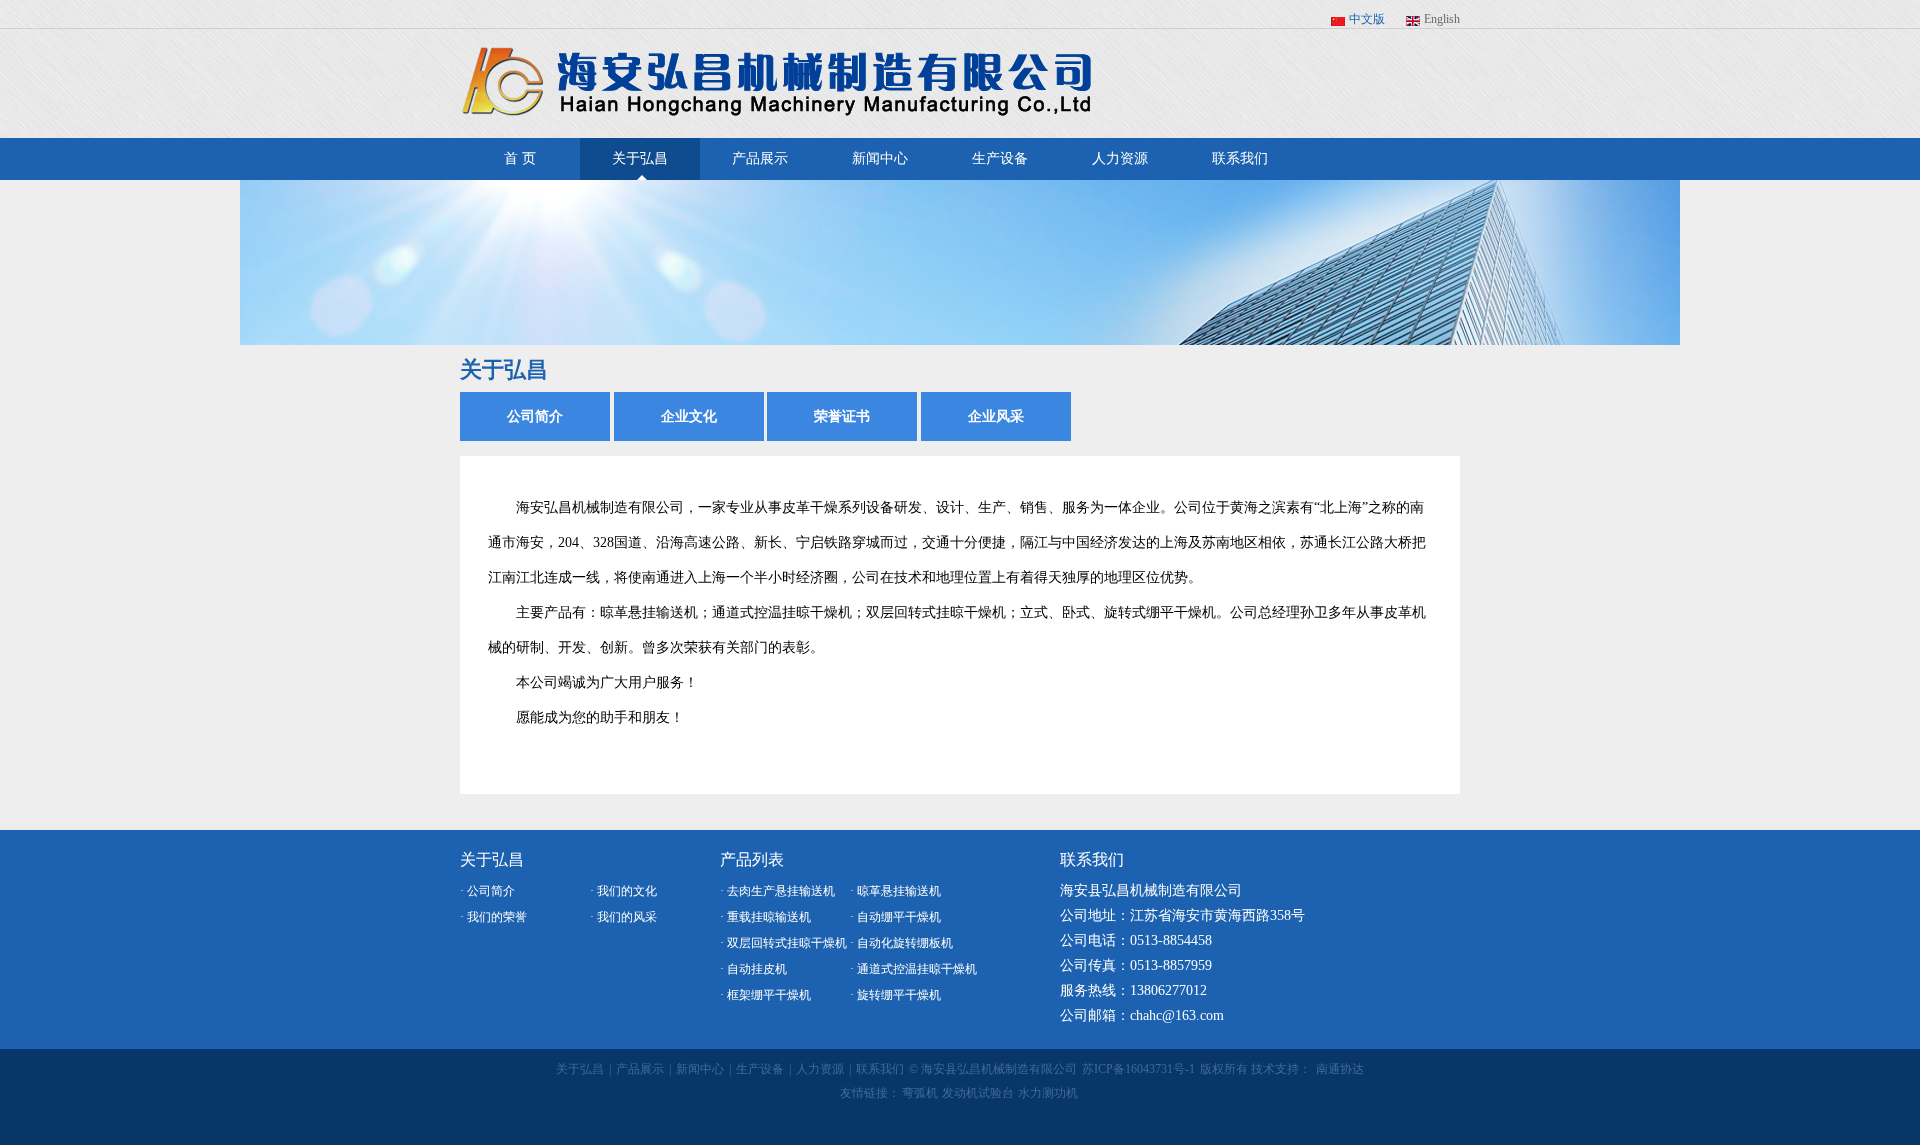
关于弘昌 (640, 158)
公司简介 (535, 416)
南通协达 (1340, 1069)
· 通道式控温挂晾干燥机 (913, 969)
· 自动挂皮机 (753, 969)
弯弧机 (920, 1093)
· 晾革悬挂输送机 (895, 891)
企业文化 (689, 416)
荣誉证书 (842, 416)
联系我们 (1240, 158)
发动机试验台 (978, 1093)
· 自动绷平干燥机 (895, 917)
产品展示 (760, 158)
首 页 (520, 158)
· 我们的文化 (623, 891)
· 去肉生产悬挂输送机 (777, 891)
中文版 (1367, 19)
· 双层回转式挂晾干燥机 (783, 943)
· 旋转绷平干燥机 (895, 995)
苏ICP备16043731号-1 (1138, 1069)
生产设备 (1000, 158)
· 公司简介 (487, 891)
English (1442, 19)
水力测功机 (1048, 1093)
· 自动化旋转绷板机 (901, 943)
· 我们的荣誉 (493, 917)
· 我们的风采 (623, 917)
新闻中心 (880, 158)
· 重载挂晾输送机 (765, 917)
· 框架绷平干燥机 (765, 995)
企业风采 (996, 416)
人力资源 (1120, 158)
